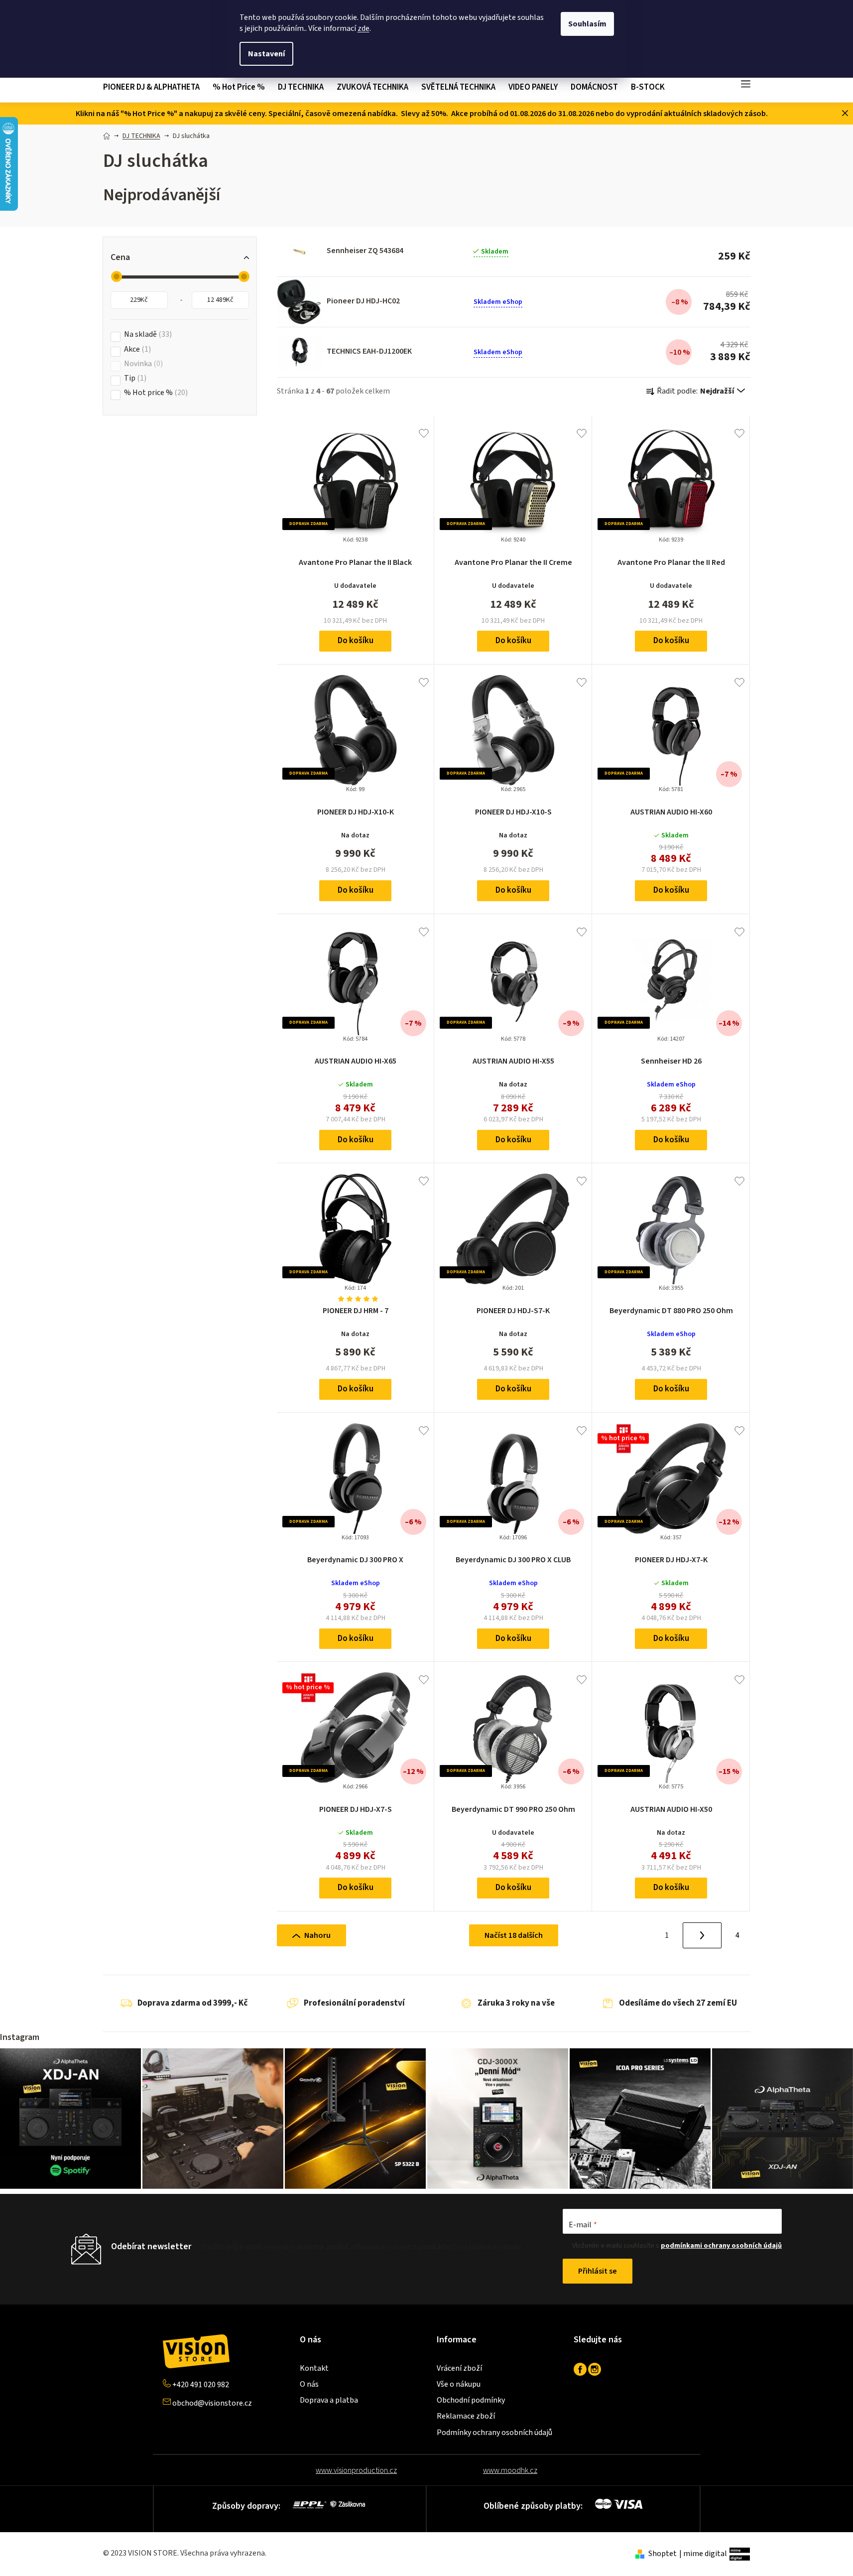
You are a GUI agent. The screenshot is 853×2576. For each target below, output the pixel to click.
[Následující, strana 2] (702, 1935)
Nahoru (317, 1935)
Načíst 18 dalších (514, 1935)
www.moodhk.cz (510, 2470)
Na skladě (147, 335)
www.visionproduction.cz (356, 2470)
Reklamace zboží (466, 2416)
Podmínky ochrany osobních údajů (494, 2433)
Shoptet (663, 2554)
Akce (136, 349)
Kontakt (314, 2368)
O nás (309, 2384)
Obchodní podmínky (471, 2400)
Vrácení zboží (459, 2368)
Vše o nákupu (459, 2384)
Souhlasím (587, 24)
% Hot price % (155, 393)
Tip (134, 378)
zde (364, 28)
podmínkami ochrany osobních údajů (721, 2246)
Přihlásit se (598, 2271)
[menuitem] (155, 87)
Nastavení (266, 54)
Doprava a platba (329, 2400)
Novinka (142, 364)
